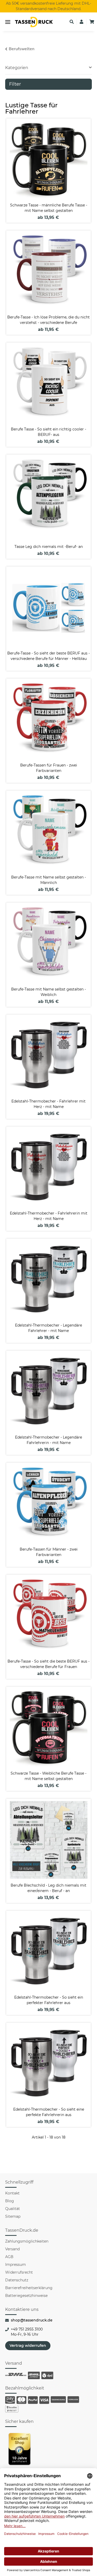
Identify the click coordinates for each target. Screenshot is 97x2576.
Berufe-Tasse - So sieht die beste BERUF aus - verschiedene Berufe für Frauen (48, 1664)
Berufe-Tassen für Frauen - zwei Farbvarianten (49, 768)
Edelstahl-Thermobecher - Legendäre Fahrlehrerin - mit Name (48, 1440)
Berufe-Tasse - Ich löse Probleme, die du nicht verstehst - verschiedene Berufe (48, 320)
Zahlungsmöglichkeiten (27, 2241)
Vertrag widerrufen (28, 2346)
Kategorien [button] (17, 68)
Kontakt (12, 2193)
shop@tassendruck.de (32, 2320)
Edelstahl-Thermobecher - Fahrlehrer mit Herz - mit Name (48, 1104)
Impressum (16, 2265)
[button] (72, 22)
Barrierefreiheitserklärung (29, 2288)
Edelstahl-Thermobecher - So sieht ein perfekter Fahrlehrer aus (49, 2000)
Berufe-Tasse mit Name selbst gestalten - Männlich (48, 880)
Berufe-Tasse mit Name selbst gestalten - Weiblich (48, 992)
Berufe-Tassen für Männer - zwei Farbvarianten (49, 1552)
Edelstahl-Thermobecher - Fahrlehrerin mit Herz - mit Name (49, 1216)
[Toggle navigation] (8, 22)
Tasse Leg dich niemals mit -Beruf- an (49, 547)
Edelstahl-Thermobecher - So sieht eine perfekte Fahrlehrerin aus (49, 2112)
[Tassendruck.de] (34, 22)
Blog (10, 2201)
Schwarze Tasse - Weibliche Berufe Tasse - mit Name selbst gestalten (48, 1776)
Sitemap (13, 2216)
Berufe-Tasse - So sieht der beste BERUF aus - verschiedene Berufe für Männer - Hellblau (48, 656)
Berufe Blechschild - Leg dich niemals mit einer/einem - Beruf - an (48, 1888)
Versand (12, 2249)
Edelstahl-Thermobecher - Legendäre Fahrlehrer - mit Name (48, 1328)
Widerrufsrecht (19, 2272)
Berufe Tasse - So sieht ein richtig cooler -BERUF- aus (48, 432)
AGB (9, 2257)
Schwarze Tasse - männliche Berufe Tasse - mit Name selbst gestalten (49, 208)
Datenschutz (17, 2280)
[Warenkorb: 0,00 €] (92, 22)
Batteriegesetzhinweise (26, 2296)
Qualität (13, 2209)
